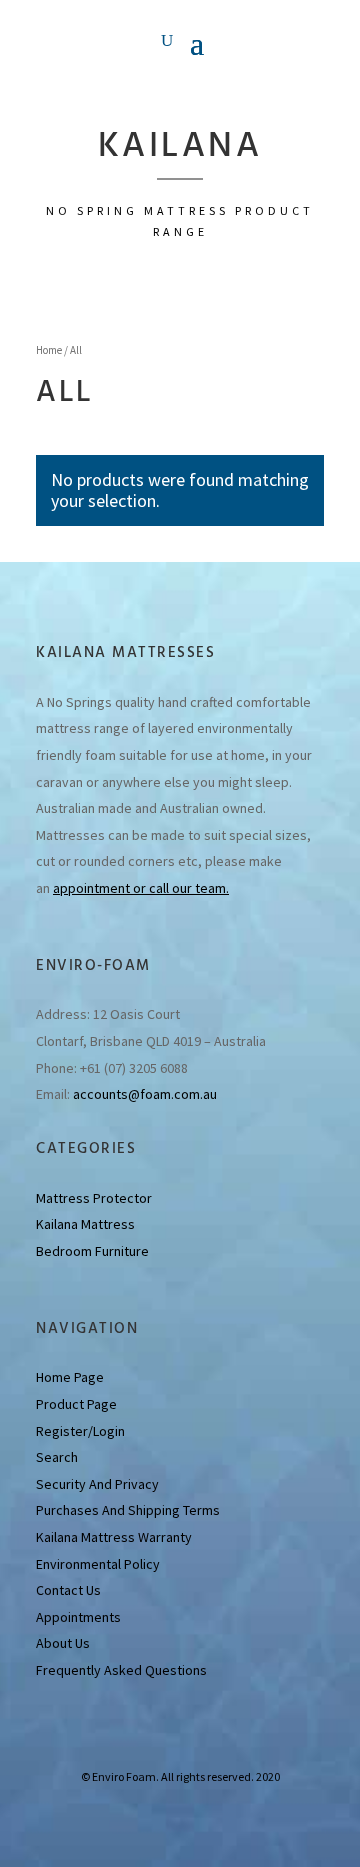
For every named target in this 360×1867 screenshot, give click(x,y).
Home (49, 350)
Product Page (76, 1404)
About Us (63, 1643)
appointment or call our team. (141, 888)
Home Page (70, 1377)
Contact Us (68, 1590)
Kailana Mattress (85, 1224)
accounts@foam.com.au (145, 1094)
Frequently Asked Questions (121, 1670)
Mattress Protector (94, 1198)
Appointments (78, 1617)
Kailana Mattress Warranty (114, 1537)
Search (57, 1457)
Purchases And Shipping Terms (128, 1510)
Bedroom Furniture (92, 1251)
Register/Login (80, 1431)
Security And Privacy (97, 1484)
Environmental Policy (98, 1564)
